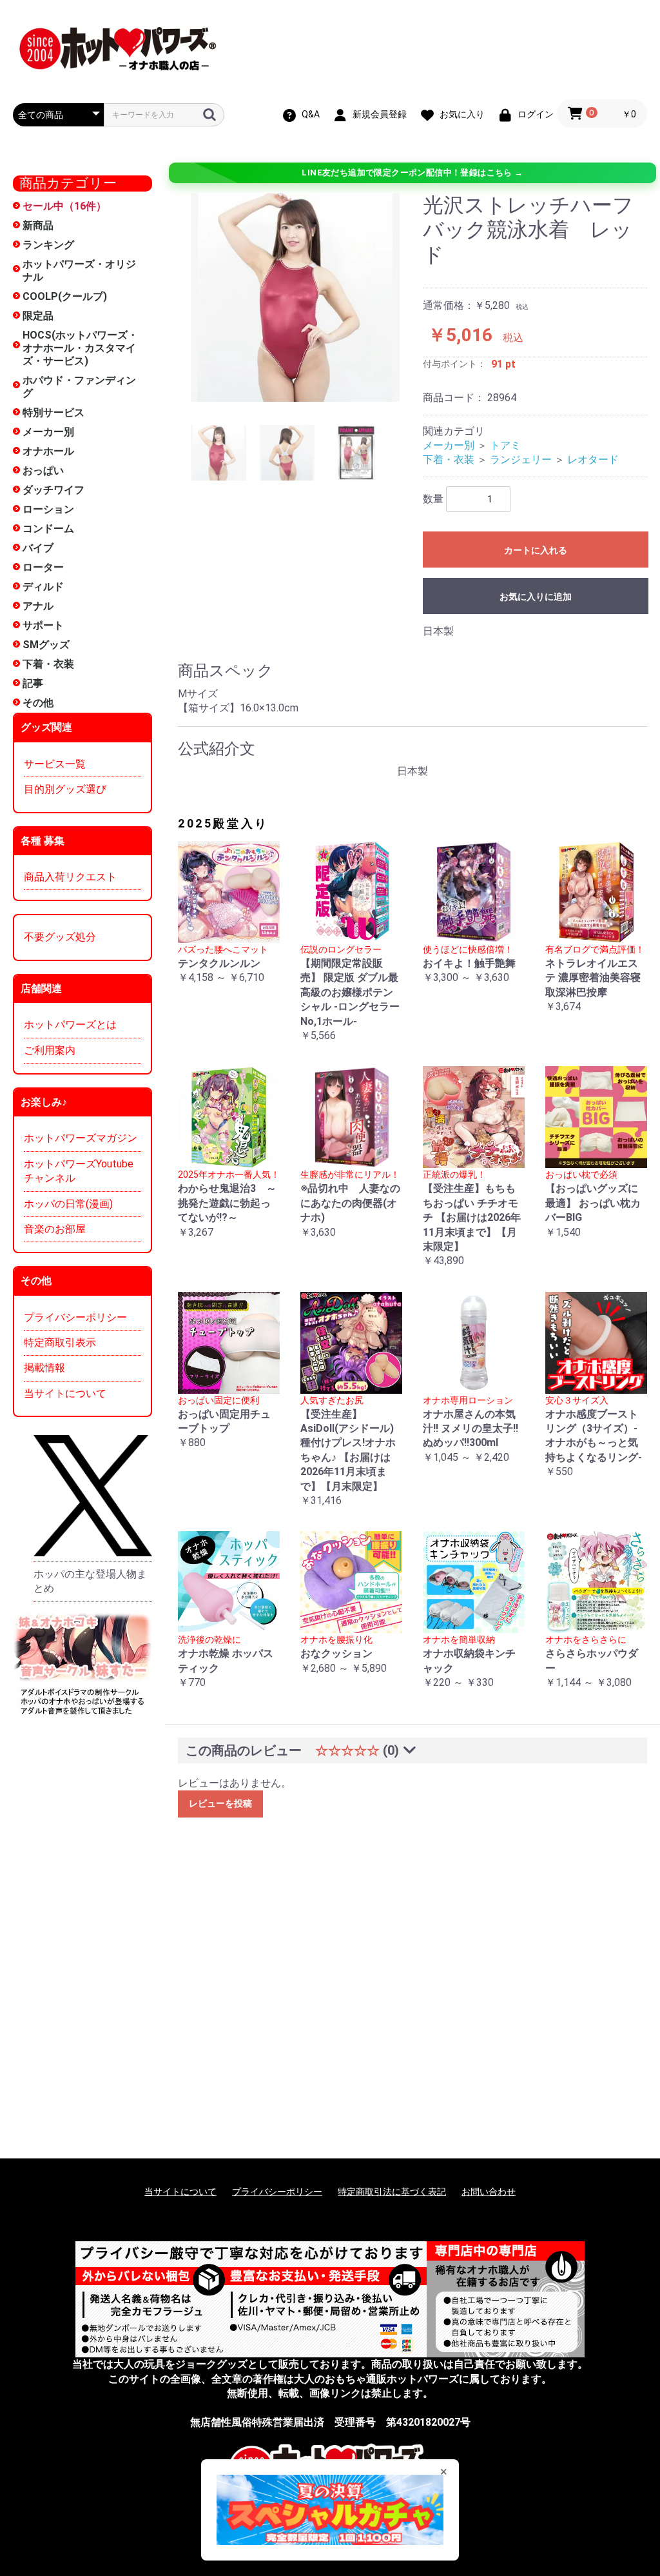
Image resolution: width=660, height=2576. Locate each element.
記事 (33, 683)
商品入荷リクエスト (70, 877)
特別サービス (53, 412)
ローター (43, 567)
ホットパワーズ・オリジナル (79, 271)
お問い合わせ (489, 2192)
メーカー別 (48, 432)
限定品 (38, 316)
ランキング (48, 245)
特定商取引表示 (60, 1342)
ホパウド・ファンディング (79, 387)
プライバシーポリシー (75, 1317)
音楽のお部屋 (55, 1229)
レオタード (593, 460)
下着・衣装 (48, 664)
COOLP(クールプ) (65, 296)
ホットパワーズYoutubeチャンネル (79, 1171)
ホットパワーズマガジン (81, 1138)
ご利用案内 (50, 1050)
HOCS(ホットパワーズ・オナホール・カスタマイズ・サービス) (80, 348)
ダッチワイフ (53, 490)
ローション (48, 509)
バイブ (38, 548)
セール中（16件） (64, 206)
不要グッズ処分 (60, 937)
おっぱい (43, 471)
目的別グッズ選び (65, 789)
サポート (43, 625)
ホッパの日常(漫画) (68, 1204)
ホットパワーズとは (70, 1025)
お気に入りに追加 (536, 597)
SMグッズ (46, 645)
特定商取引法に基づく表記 (392, 2192)
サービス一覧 (55, 764)
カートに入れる (536, 550)
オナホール (48, 451)
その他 (38, 703)
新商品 (38, 225)
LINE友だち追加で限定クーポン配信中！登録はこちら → (412, 173)
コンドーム (48, 529)
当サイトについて (65, 1393)
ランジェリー (521, 460)
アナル (38, 606)
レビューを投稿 (220, 1803)
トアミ (505, 445)
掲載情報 (44, 1368)
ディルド (43, 587)
